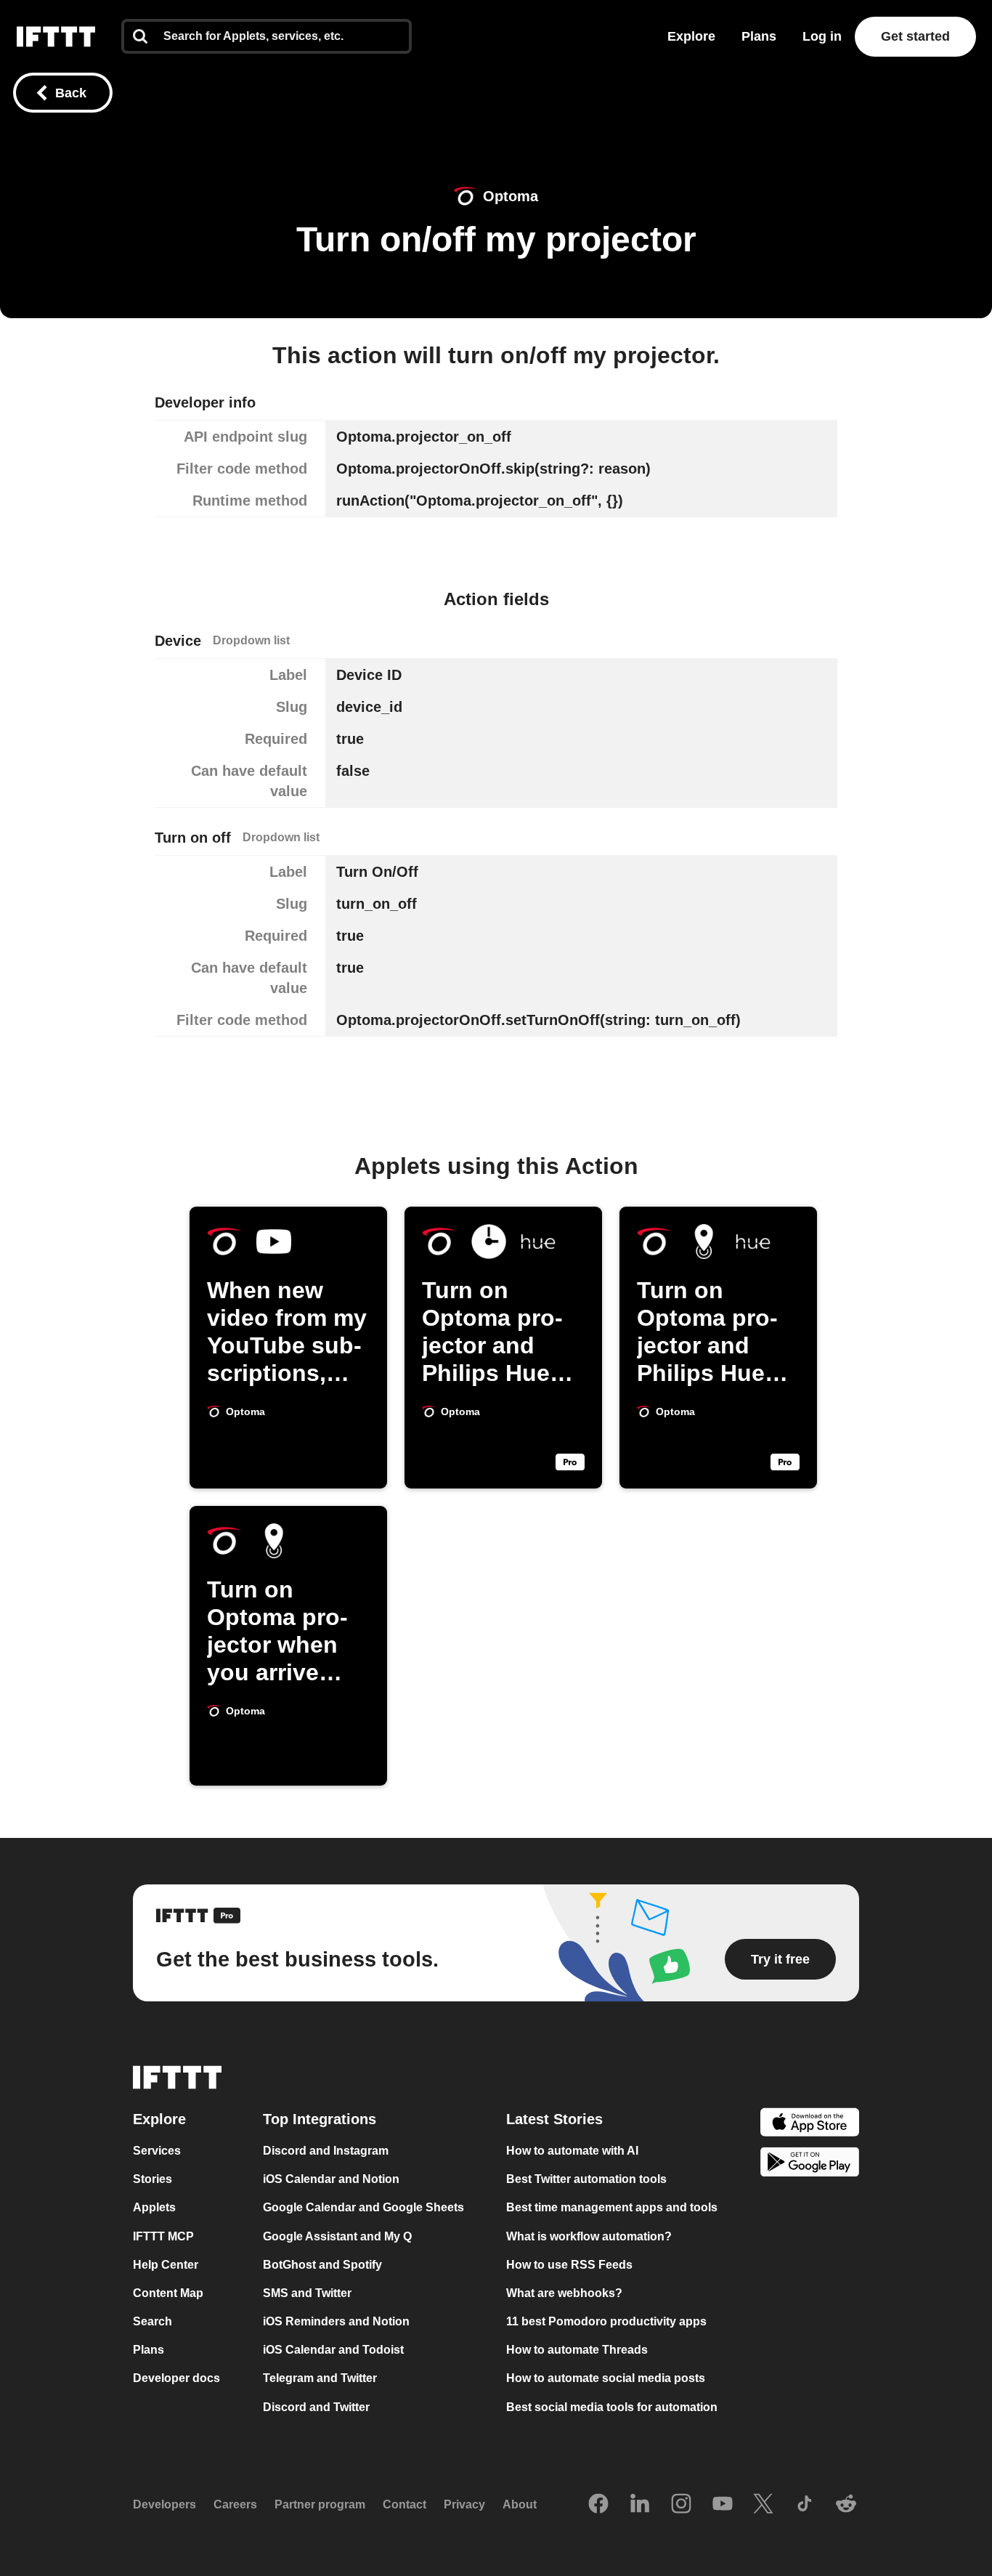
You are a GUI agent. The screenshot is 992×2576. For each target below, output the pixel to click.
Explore (691, 36)
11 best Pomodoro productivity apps (606, 2321)
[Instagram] (681, 2505)
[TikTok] (805, 2505)
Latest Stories (554, 2119)
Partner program (320, 2504)
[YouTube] (723, 2505)
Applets (154, 2208)
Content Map (168, 2293)
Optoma (511, 196)
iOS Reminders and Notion (336, 2321)
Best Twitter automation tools (586, 2179)
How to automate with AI (572, 2151)
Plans (759, 36)
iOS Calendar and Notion (331, 2179)
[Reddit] (846, 2505)
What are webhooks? (564, 2293)
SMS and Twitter (307, 2293)
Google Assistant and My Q (337, 2236)
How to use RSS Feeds (569, 2265)
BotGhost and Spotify (322, 2265)
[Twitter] (763, 2505)
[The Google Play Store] (810, 2164)
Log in (822, 36)
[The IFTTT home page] (56, 37)
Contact (404, 2504)
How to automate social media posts (606, 2379)
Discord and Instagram (326, 2151)
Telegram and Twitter (320, 2379)
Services (157, 2151)
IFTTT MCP (163, 2236)
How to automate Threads (577, 2350)
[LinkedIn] (640, 2505)
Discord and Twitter (316, 2407)
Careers (235, 2504)
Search (153, 2321)
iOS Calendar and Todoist (333, 2350)
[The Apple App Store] (810, 2124)
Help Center (166, 2265)
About (520, 2504)
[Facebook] (598, 2505)
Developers (164, 2504)
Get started (915, 36)
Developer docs (176, 2379)
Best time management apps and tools (612, 2208)
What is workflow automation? (589, 2236)
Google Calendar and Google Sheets (363, 2208)
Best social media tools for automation (612, 2407)
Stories (153, 2179)
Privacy (464, 2504)
